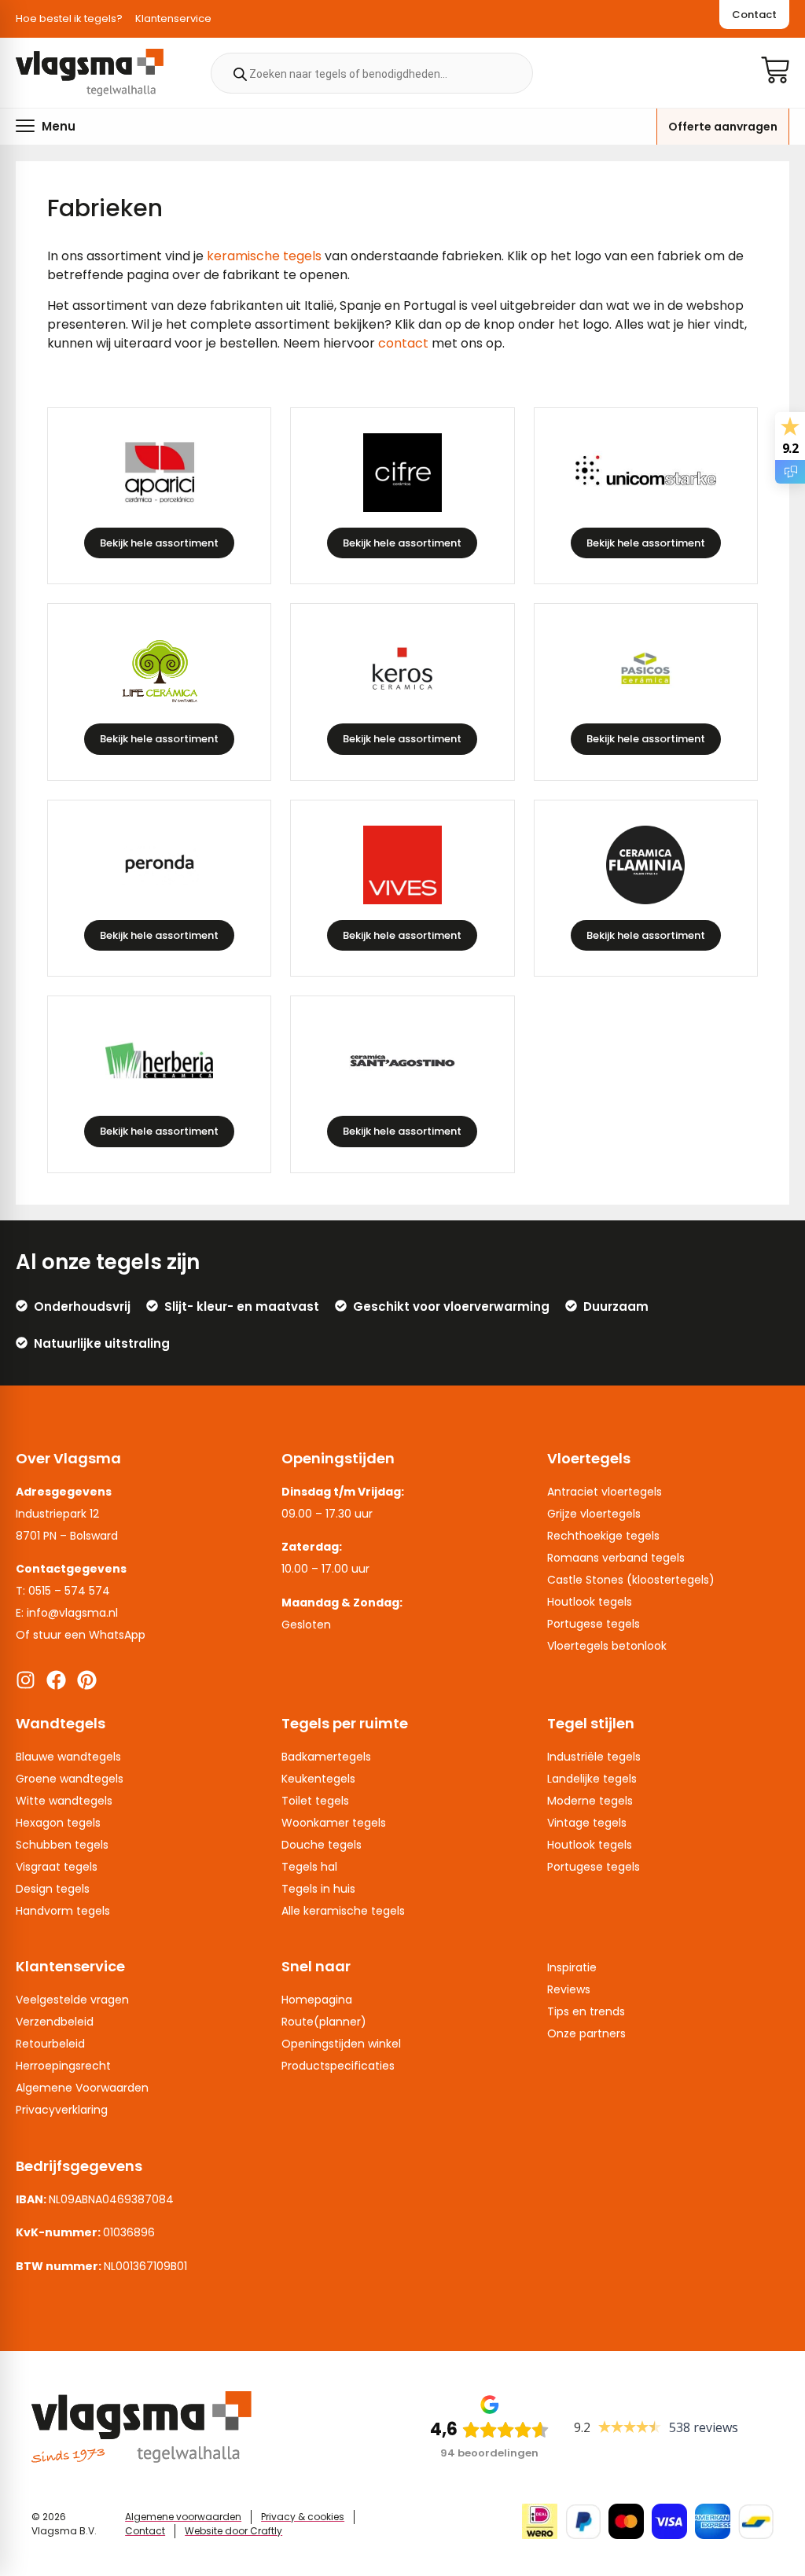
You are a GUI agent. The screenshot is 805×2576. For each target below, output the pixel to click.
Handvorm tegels (63, 1911)
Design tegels (53, 1889)
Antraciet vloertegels (605, 1492)
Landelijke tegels (592, 1779)
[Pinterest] (87, 1680)
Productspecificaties (338, 2066)
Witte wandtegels (64, 1801)
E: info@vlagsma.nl (67, 1613)
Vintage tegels (587, 1823)
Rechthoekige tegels (603, 1536)
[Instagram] (26, 1680)
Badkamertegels (326, 1757)
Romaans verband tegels (616, 1558)
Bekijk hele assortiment (159, 543)
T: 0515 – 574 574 (63, 1591)
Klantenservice (173, 18)
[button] (46, 126)
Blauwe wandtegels (68, 1757)
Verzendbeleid (55, 2022)
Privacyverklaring (62, 2110)
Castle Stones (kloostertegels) (631, 1580)
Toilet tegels (315, 1801)
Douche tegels (322, 1845)
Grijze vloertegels (594, 1514)
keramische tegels (264, 256)
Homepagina (317, 2000)
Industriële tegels (594, 1757)
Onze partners (586, 2033)
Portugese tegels (594, 1624)
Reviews (569, 1989)
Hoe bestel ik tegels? (69, 18)
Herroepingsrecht (63, 2066)
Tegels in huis (318, 1889)
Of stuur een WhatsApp (81, 1635)
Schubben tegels (62, 1845)
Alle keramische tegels (343, 1911)
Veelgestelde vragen (72, 2000)
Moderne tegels (590, 1801)
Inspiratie (572, 1967)
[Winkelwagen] (775, 70)
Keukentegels (318, 1779)
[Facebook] (56, 1680)
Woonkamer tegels (334, 1823)
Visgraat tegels (57, 1867)
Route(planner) (324, 2022)
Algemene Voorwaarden (82, 2088)
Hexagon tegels (58, 1823)
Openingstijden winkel (341, 2044)
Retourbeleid (50, 2044)
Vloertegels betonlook (607, 1646)
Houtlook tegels (590, 1602)
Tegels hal (309, 1867)
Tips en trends (586, 2011)
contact (403, 343)
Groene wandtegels (70, 1779)
